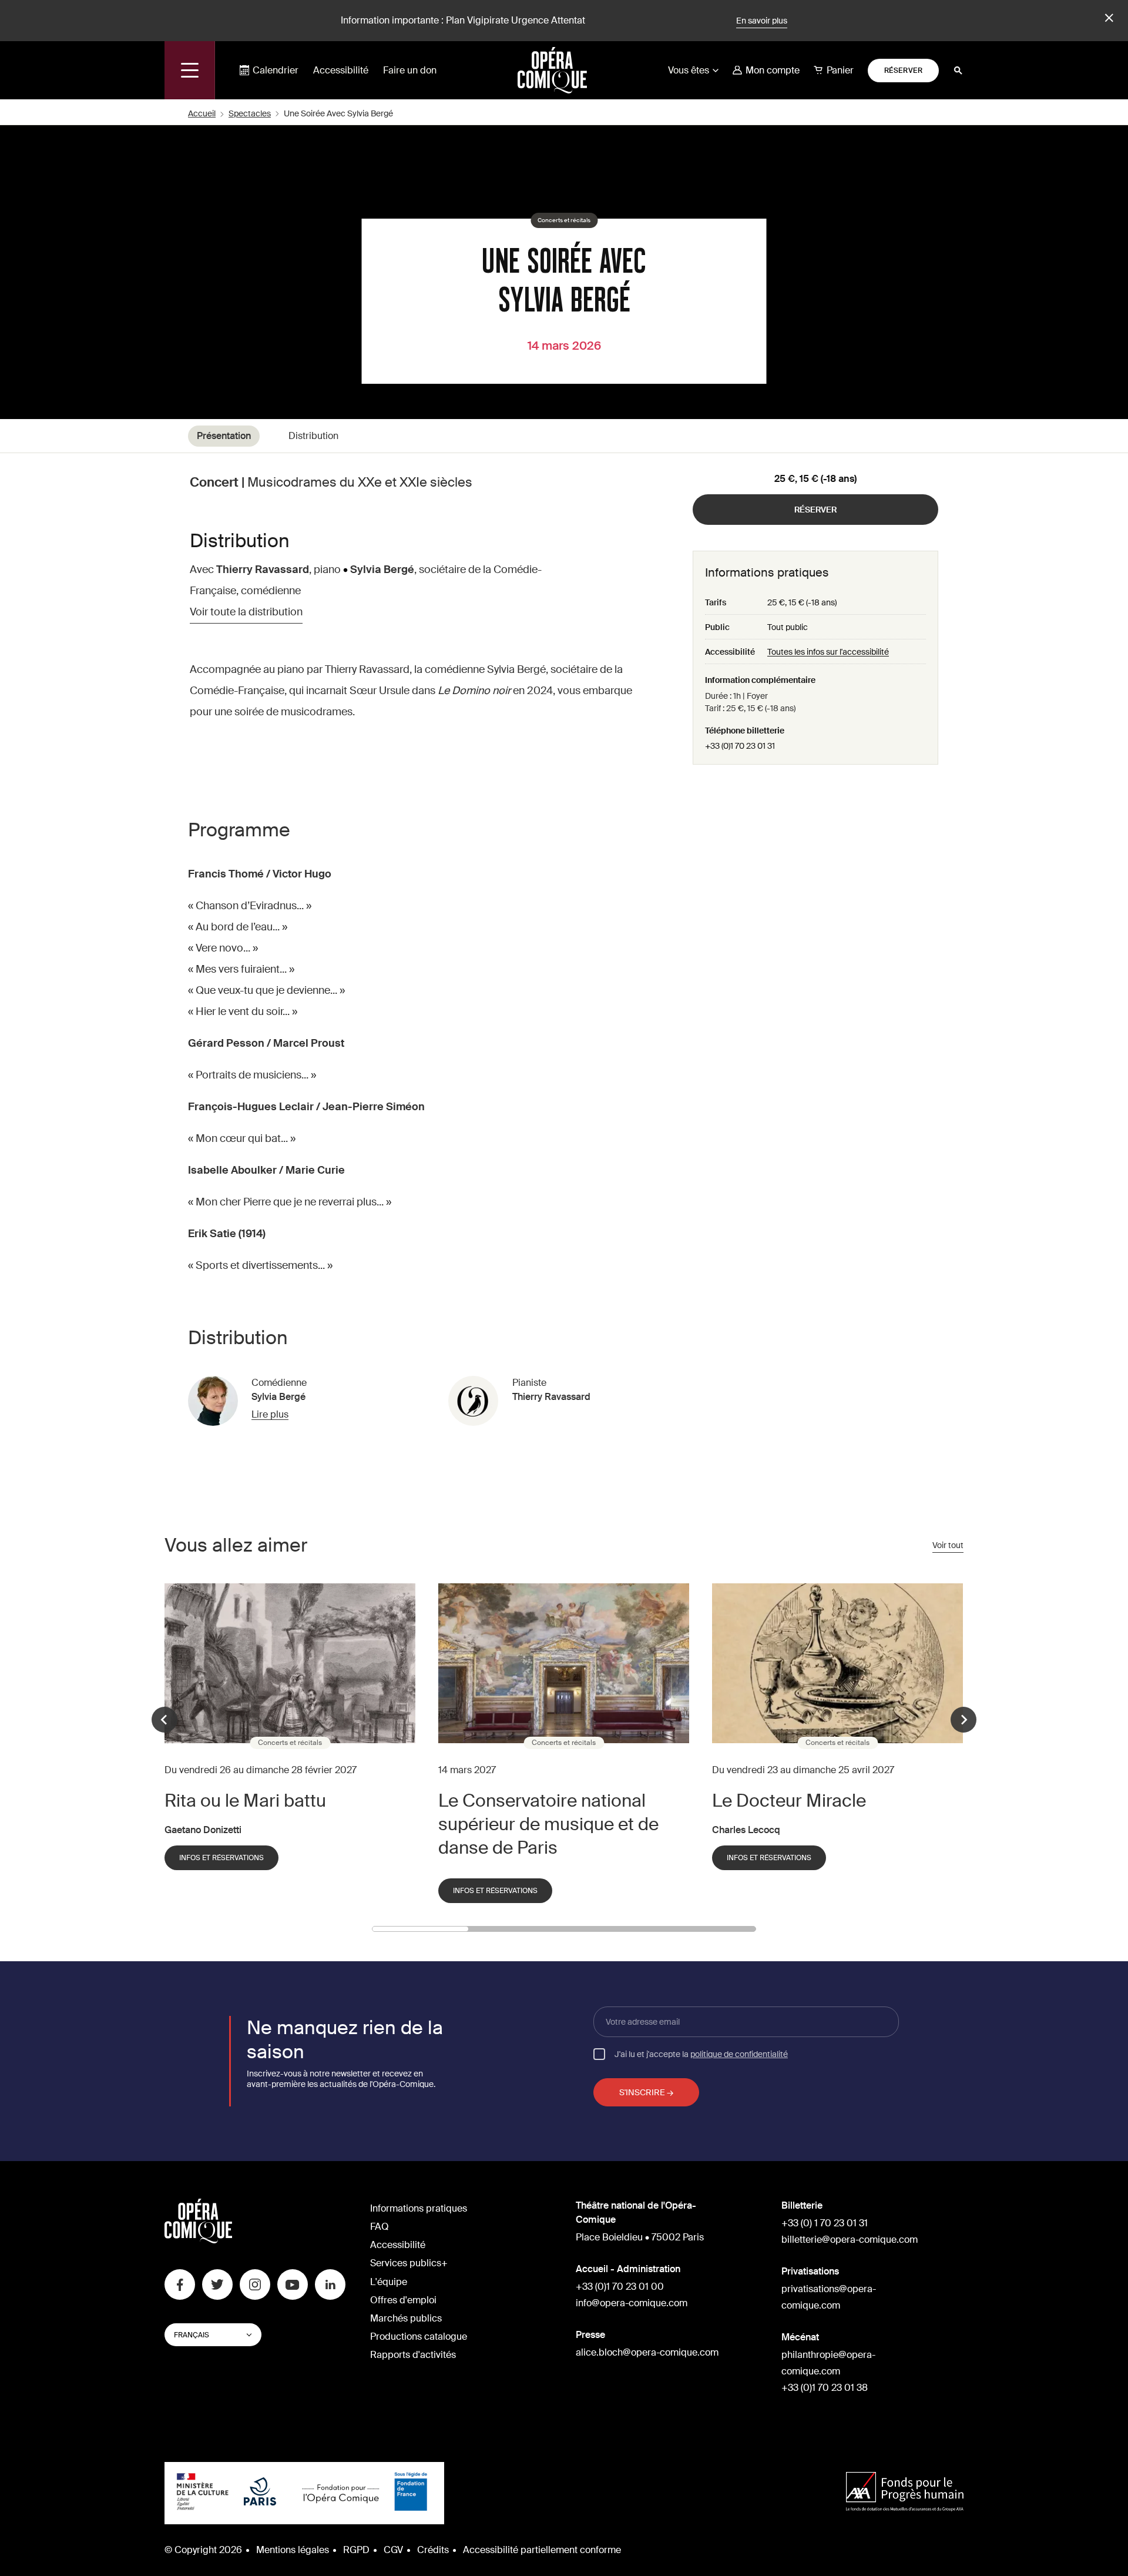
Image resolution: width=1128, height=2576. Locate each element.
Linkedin (330, 2284)
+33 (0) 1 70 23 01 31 (825, 2223)
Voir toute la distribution (246, 612)
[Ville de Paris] (260, 2493)
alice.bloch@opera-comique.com (647, 2352)
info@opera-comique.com (632, 2303)
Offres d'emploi (403, 2300)
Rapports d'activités (413, 2355)
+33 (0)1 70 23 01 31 (740, 746)
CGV (393, 2550)
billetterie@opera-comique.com (850, 2240)
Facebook (180, 2284)
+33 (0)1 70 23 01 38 (825, 2388)
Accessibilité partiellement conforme (542, 2550)
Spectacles (250, 113)
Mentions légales (293, 2550)
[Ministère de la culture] (203, 2493)
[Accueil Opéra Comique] (552, 70)
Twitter (217, 2284)
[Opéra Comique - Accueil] (198, 2240)
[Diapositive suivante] (963, 1720)
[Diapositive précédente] (164, 1720)
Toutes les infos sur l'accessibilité (828, 652)
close (1107, 18)
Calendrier (276, 70)
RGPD (356, 2550)
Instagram (255, 2284)
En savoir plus (762, 21)
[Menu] (190, 70)
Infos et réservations (221, 1858)
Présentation (224, 436)
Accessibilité (341, 70)
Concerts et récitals (564, 220)
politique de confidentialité (739, 2054)
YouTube (293, 2284)
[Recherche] (958, 71)
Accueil (202, 113)
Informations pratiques (419, 2208)
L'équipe (389, 2282)
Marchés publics (406, 2318)
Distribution (313, 436)
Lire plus (270, 1415)
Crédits (433, 2550)
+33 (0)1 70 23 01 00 (620, 2287)
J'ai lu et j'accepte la (701, 2054)
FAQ (380, 2227)
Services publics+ (409, 2263)
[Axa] (905, 2493)
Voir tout (948, 1545)
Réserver (904, 71)
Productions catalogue (419, 2337)
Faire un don (410, 70)
